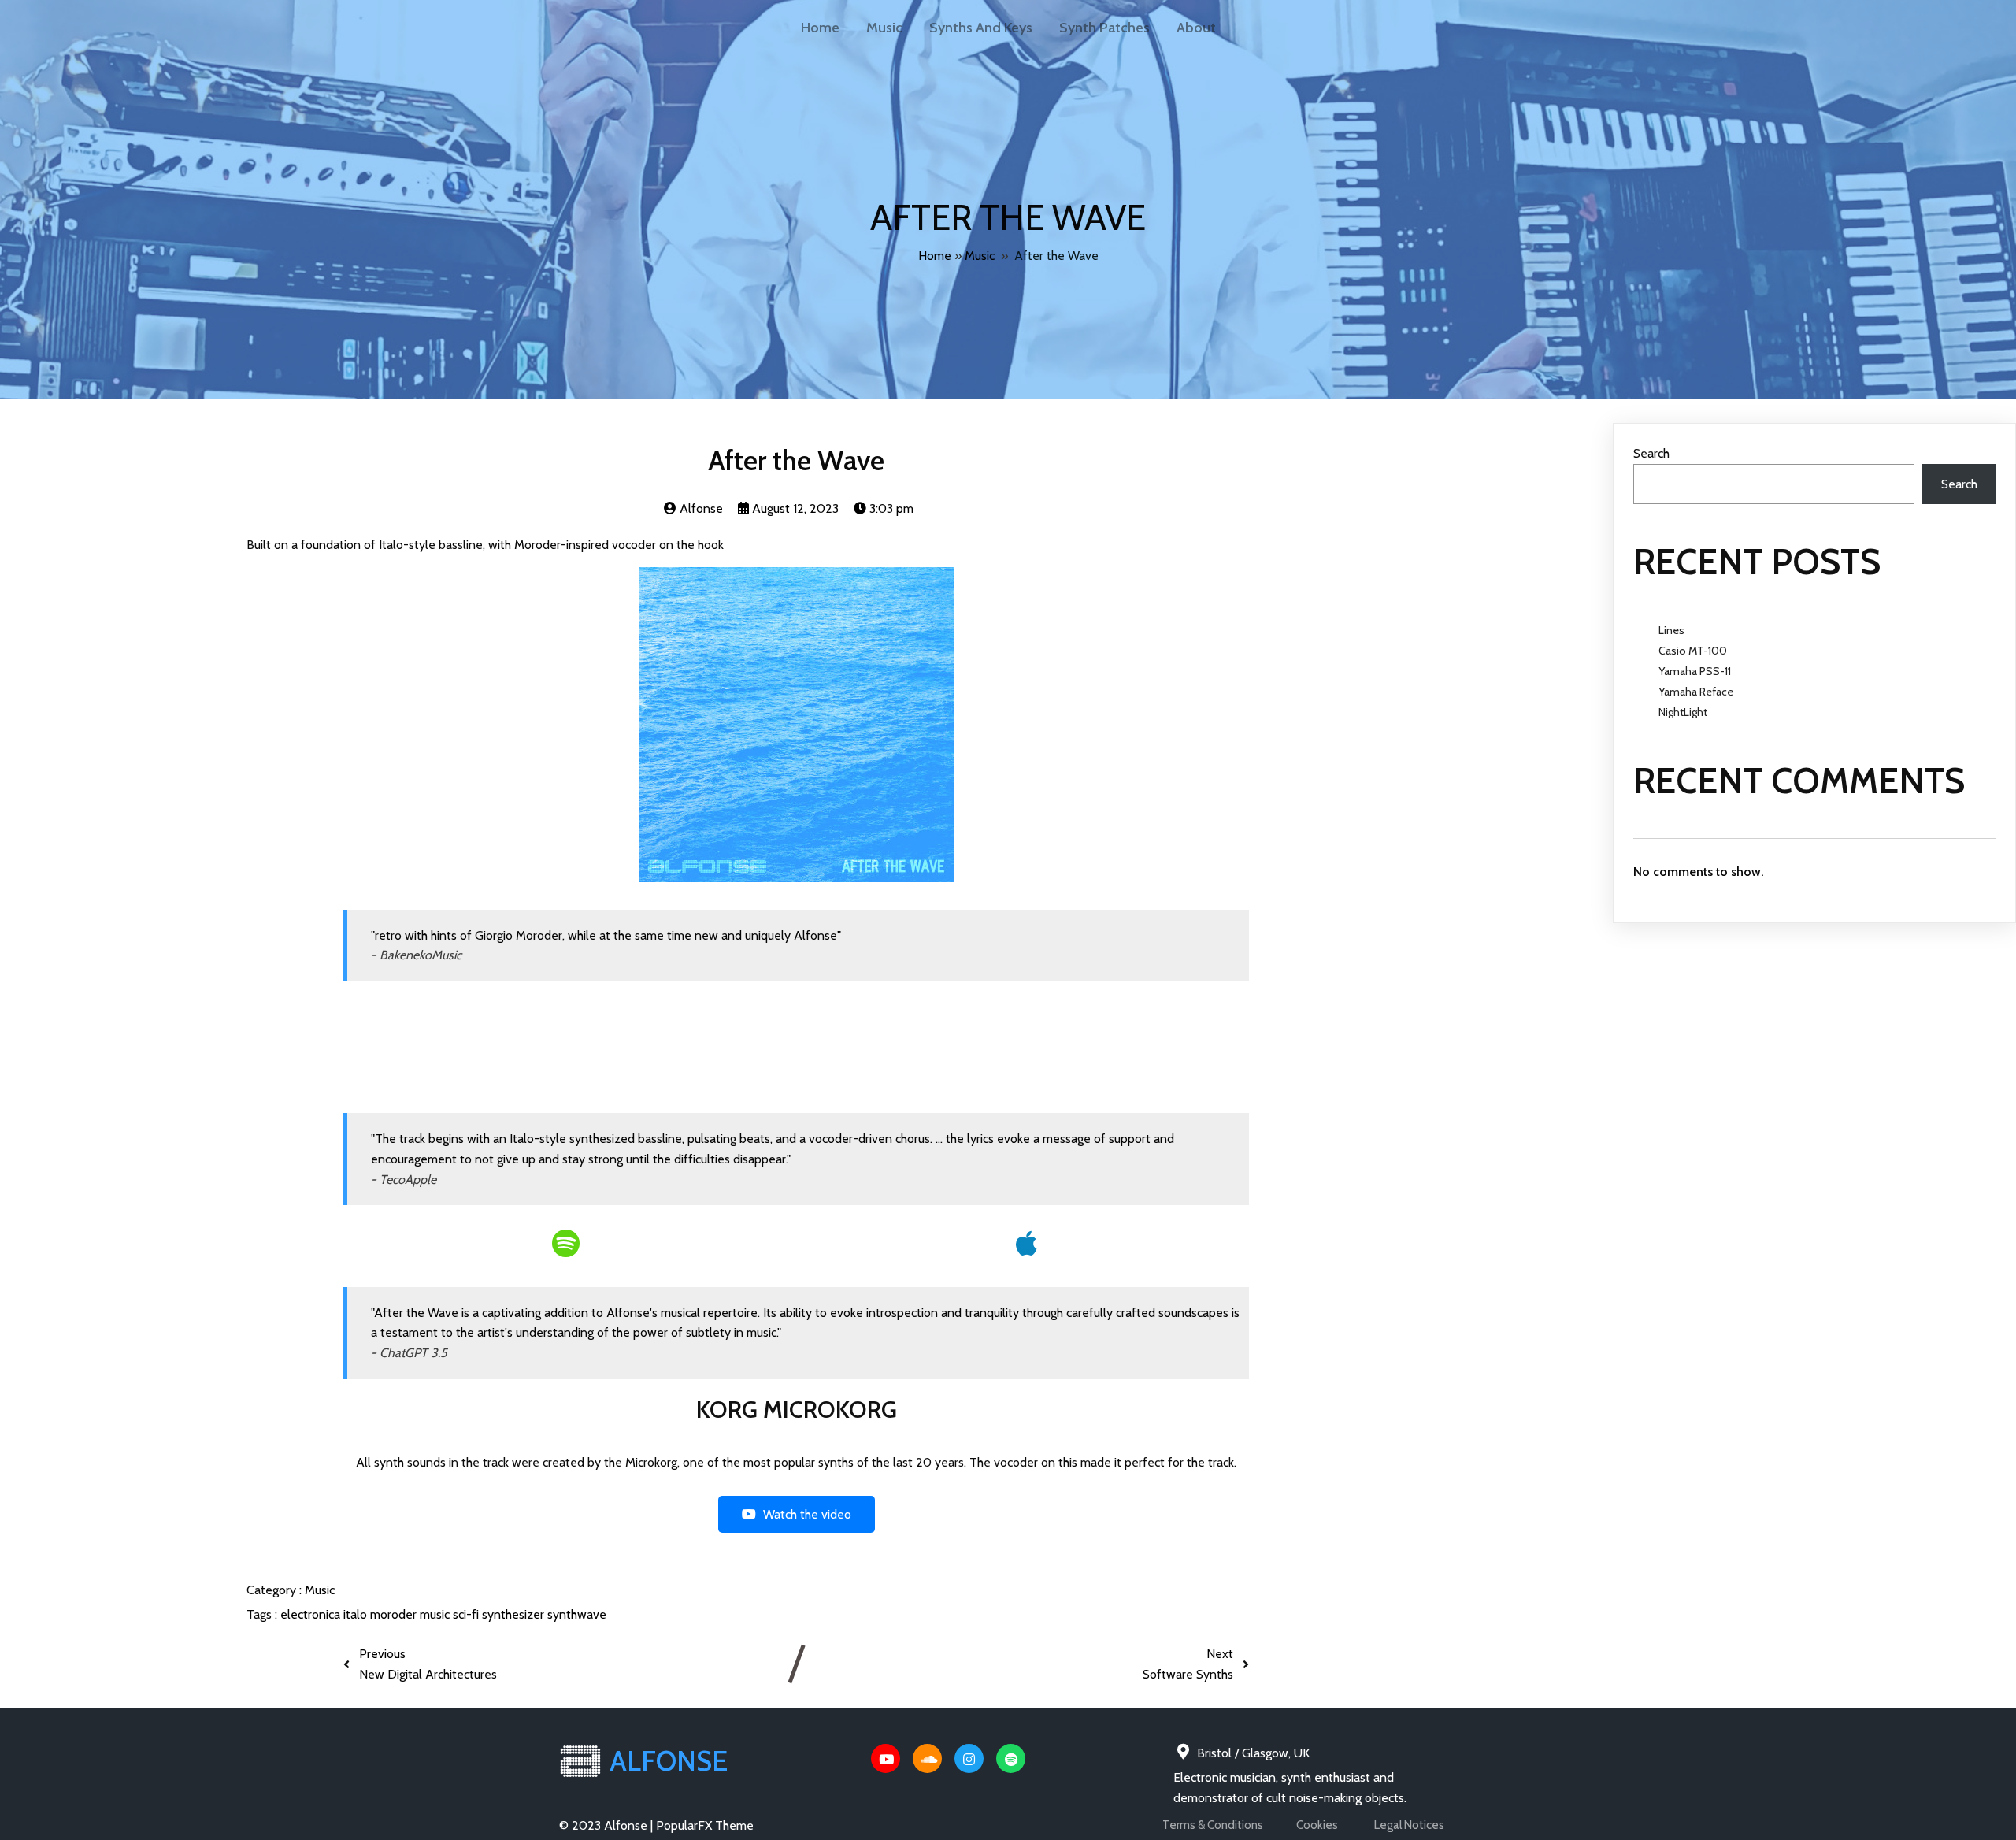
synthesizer (515, 1614)
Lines (1671, 630)
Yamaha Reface (1696, 692)
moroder (395, 1614)
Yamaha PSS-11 (1695, 671)
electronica (312, 1614)
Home (935, 256)
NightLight (1683, 712)
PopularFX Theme (705, 1825)
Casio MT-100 (1693, 651)
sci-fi (467, 1614)
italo (357, 1614)
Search (1651, 453)
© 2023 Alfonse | (608, 1825)
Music (980, 256)
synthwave (577, 1614)
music (436, 1614)
